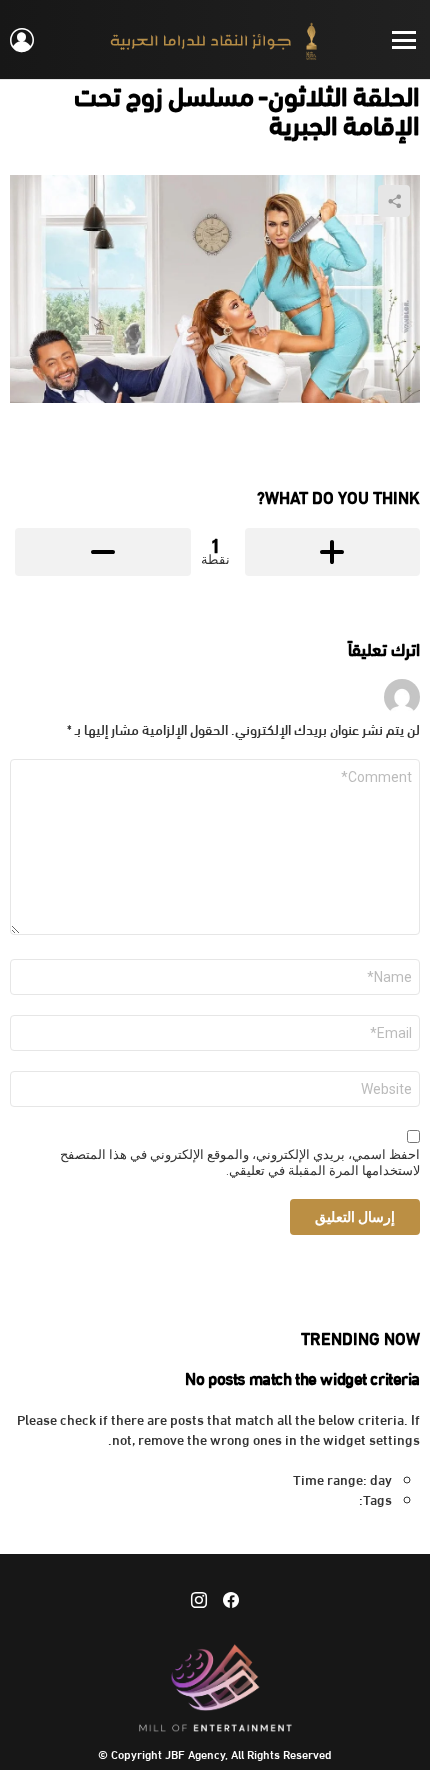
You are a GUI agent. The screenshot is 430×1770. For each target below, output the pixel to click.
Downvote (103, 552)
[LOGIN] (22, 40)
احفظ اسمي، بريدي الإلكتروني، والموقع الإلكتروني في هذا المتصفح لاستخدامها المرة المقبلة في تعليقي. (240, 1163)
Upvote (333, 552)
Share (394, 201)
